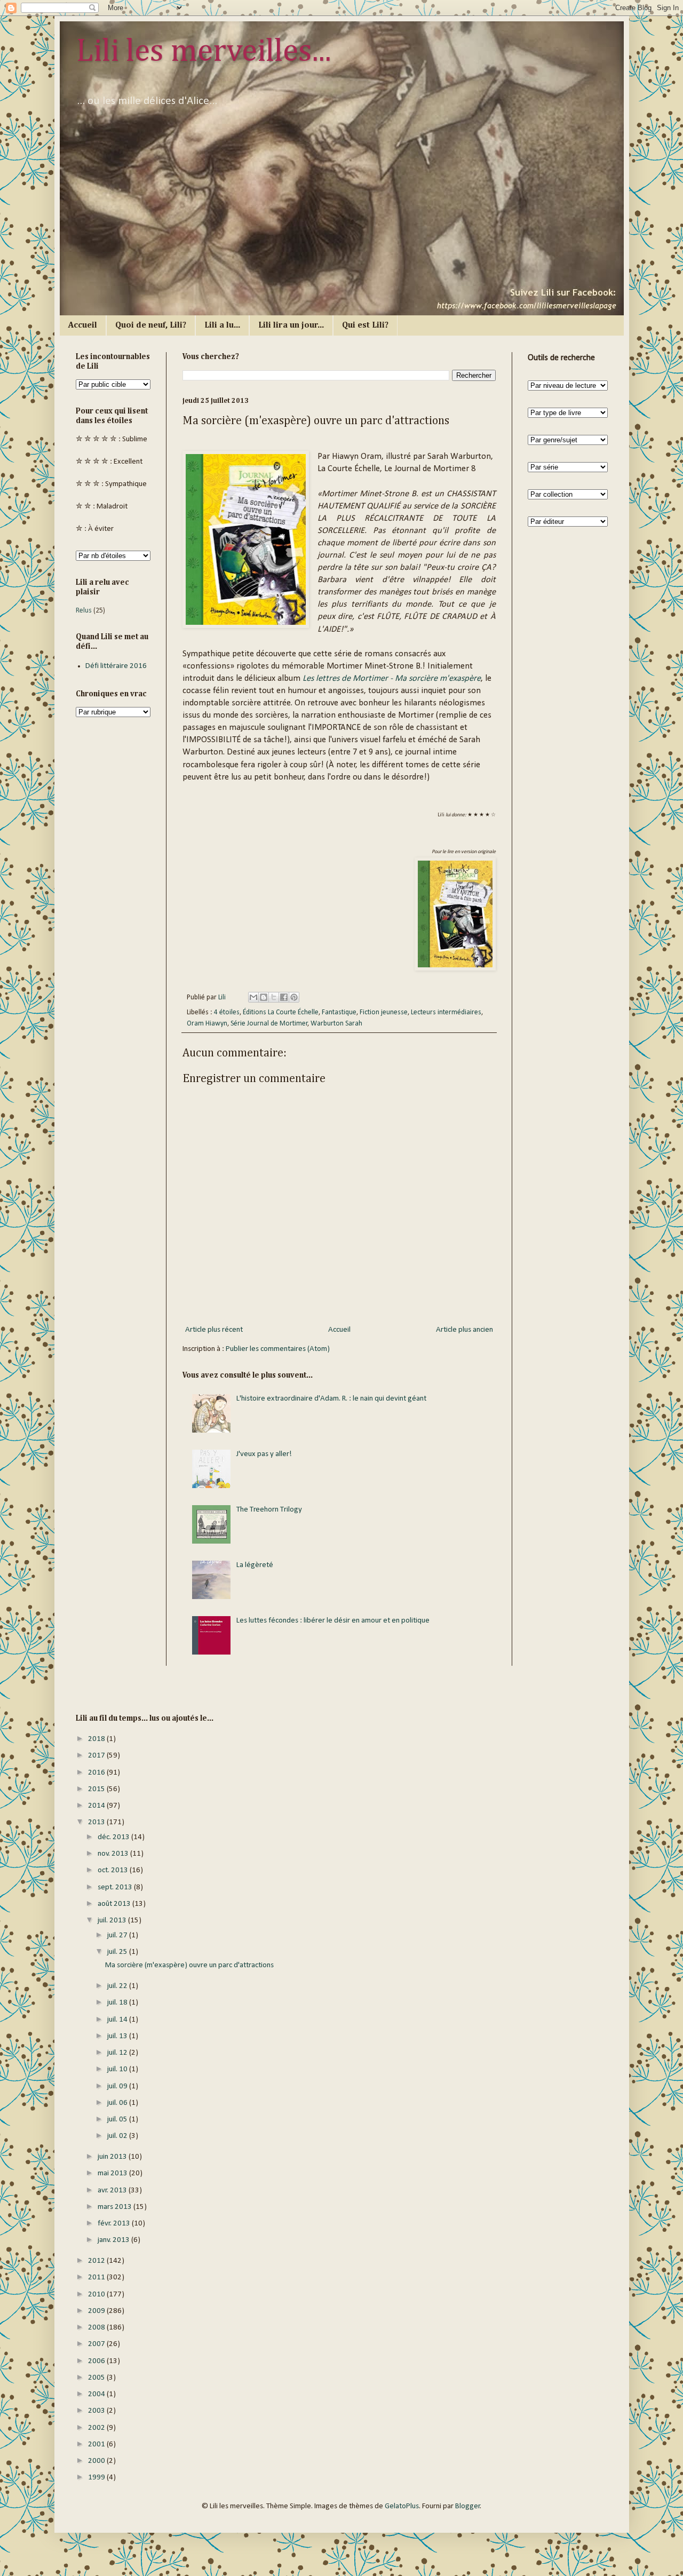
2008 (97, 2328)
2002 (97, 2428)
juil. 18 (118, 2003)
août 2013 (115, 1904)
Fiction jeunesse (384, 1012)
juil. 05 (118, 2120)
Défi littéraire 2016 (116, 666)
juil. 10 (118, 2069)
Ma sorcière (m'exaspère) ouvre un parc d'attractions (189, 1965)
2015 (97, 1789)
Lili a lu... (222, 325)
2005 (97, 2378)
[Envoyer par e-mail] (253, 997)
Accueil (83, 325)
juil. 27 (118, 1935)
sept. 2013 (116, 1887)
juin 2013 (113, 2157)
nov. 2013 (114, 1854)
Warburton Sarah (336, 1024)
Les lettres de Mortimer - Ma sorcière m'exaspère (392, 679)
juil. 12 (118, 2053)
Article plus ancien (464, 1330)
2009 (97, 2311)
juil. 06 (118, 2103)
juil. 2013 (113, 1921)
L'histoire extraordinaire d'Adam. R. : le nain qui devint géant (331, 1399)
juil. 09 (118, 2086)
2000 (97, 2461)
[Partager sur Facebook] (284, 997)
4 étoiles (227, 1012)
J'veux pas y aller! (264, 1454)
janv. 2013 (114, 2240)
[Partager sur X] (274, 997)
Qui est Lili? (365, 325)
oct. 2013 (114, 1870)
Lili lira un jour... (291, 325)
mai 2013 (113, 2173)
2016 (97, 1773)
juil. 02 (118, 2136)
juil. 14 (118, 2020)
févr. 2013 (115, 2224)
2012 (97, 2261)
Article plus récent (214, 1330)
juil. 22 (118, 1986)
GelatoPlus (402, 2506)
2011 (97, 2277)
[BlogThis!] (264, 997)
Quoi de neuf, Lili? (151, 325)
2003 (97, 2411)
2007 (97, 2344)
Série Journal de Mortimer (269, 1024)
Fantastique (339, 1012)
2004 (97, 2394)
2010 (97, 2295)
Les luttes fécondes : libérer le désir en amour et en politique (333, 1621)
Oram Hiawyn (207, 1024)
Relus (84, 611)
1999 (97, 2478)
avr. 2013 (113, 2191)
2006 (97, 2361)
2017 (97, 1756)
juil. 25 (118, 1952)
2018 (97, 1739)
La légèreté (255, 1565)
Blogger (468, 2506)
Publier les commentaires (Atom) (278, 1349)
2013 (97, 1822)
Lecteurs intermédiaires (446, 1012)
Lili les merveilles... (204, 52)
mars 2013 (116, 2207)
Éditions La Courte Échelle (281, 1012)
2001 (97, 2444)
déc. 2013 (114, 1837)
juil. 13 (118, 2036)
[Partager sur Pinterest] (294, 997)
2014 (97, 1806)
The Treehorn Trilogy (269, 1510)
